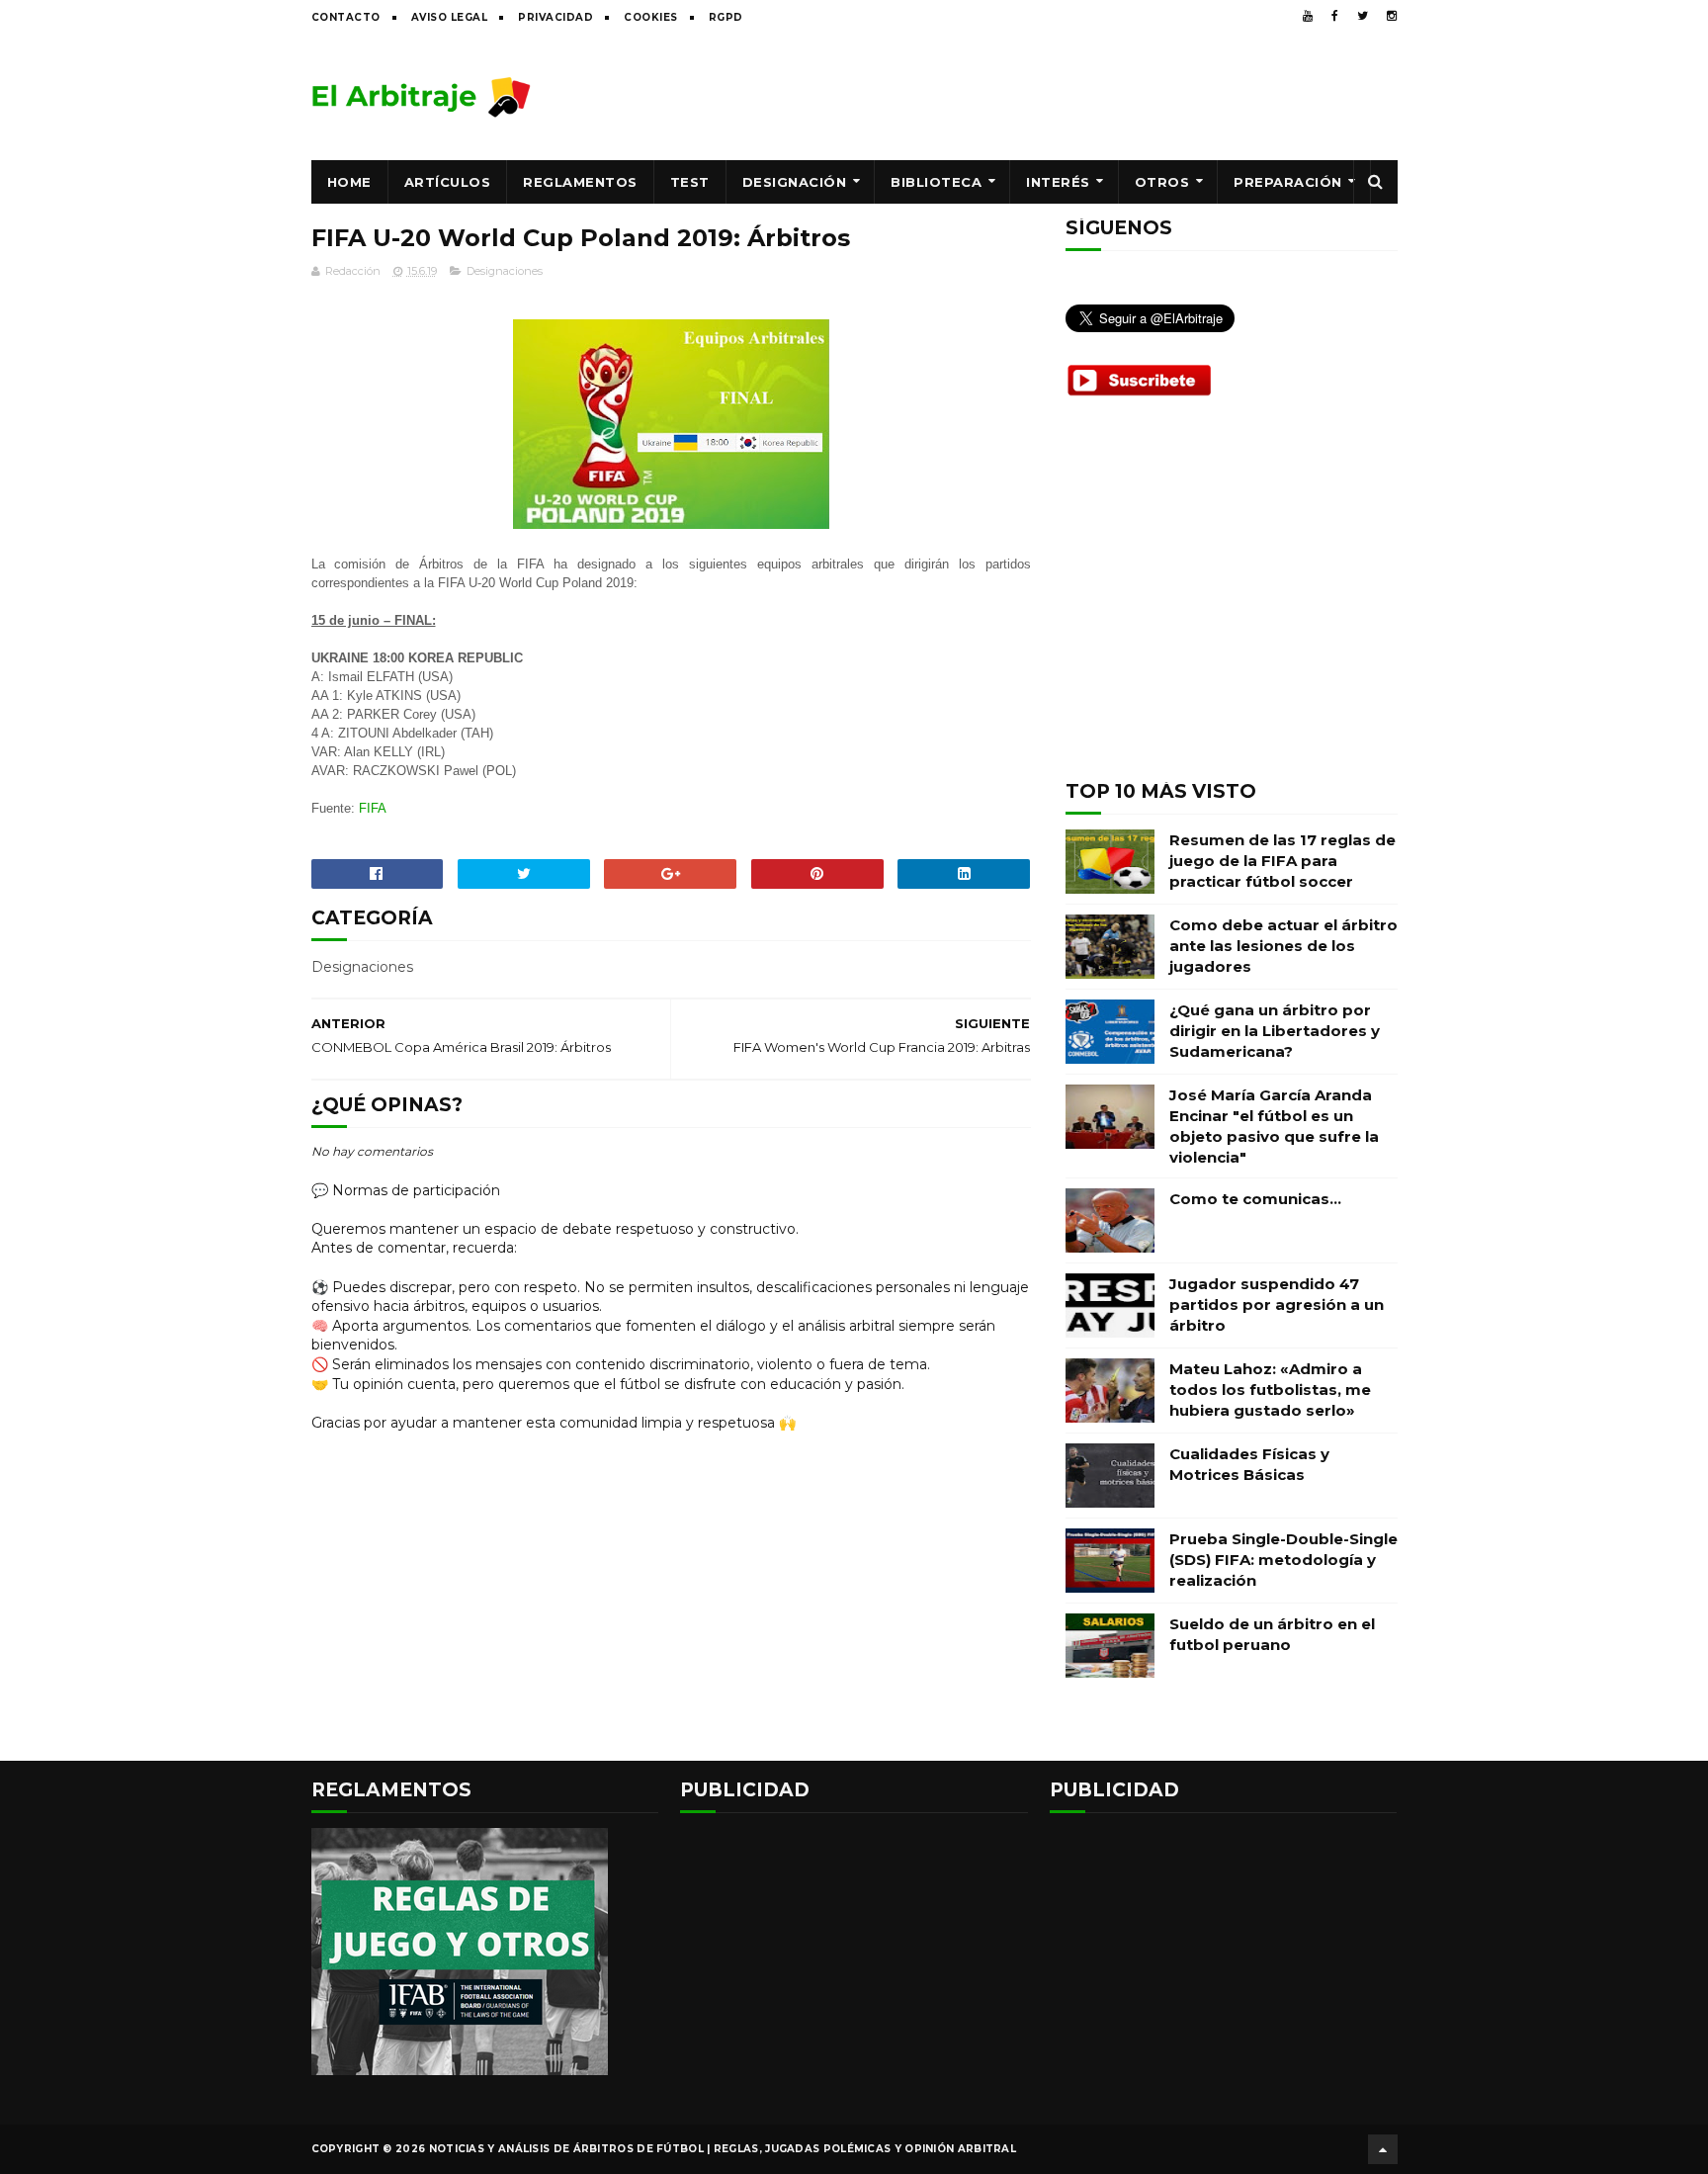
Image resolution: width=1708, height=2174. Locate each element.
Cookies (651, 17)
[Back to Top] (1383, 2149)
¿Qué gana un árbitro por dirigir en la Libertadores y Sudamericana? (1275, 1031)
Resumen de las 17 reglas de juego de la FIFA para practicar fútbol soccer (1282, 861)
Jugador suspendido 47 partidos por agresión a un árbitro (1277, 1304)
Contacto (346, 17)
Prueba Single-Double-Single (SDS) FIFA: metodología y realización (1283, 1560)
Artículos (448, 182)
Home (349, 182)
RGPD (726, 17)
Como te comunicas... (1255, 1199)
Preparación (1288, 182)
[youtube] (1308, 16)
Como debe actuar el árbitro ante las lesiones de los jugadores (1283, 946)
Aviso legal (450, 17)
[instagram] (1392, 16)
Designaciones (505, 271)
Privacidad (555, 17)
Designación (795, 182)
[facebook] (1335, 16)
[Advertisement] (1038, 96)
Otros (1162, 182)
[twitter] (1363, 16)
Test (690, 182)
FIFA (373, 808)
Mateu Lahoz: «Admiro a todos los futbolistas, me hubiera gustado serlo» (1270, 1390)
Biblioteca (936, 182)
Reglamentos (580, 182)
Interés (1058, 182)
